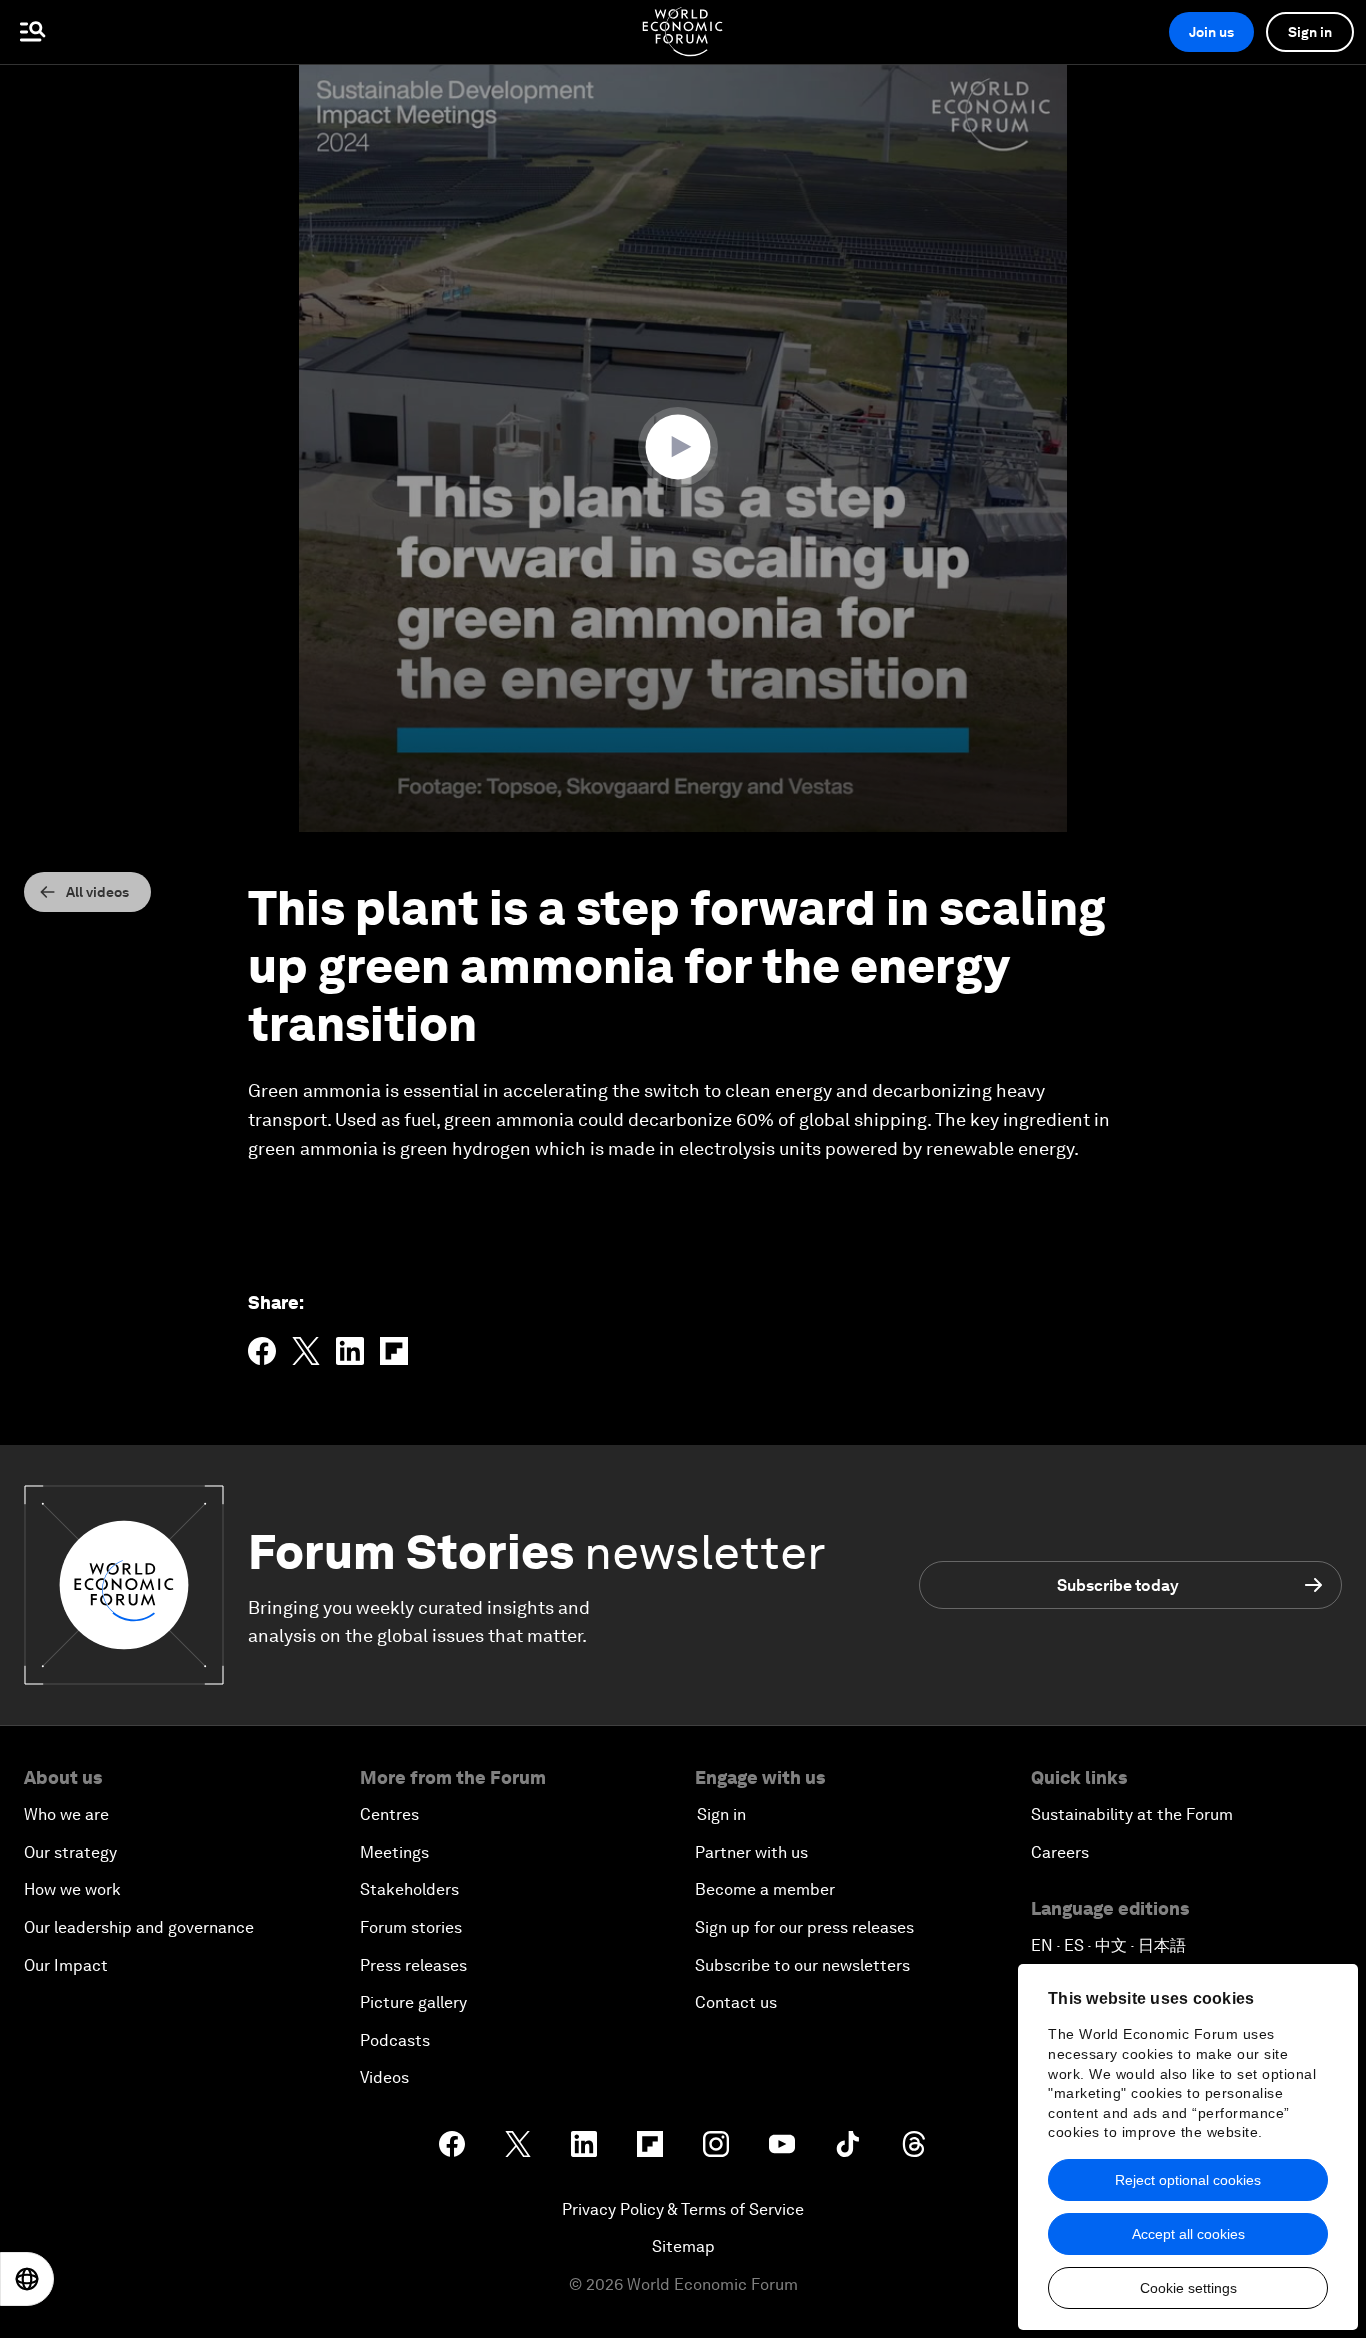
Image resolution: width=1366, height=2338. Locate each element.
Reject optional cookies (1188, 2180)
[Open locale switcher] (27, 2279)
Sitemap (683, 2246)
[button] (683, 447)
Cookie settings (1188, 2288)
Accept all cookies (1188, 2234)
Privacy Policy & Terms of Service (683, 2209)
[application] (683, 448)
